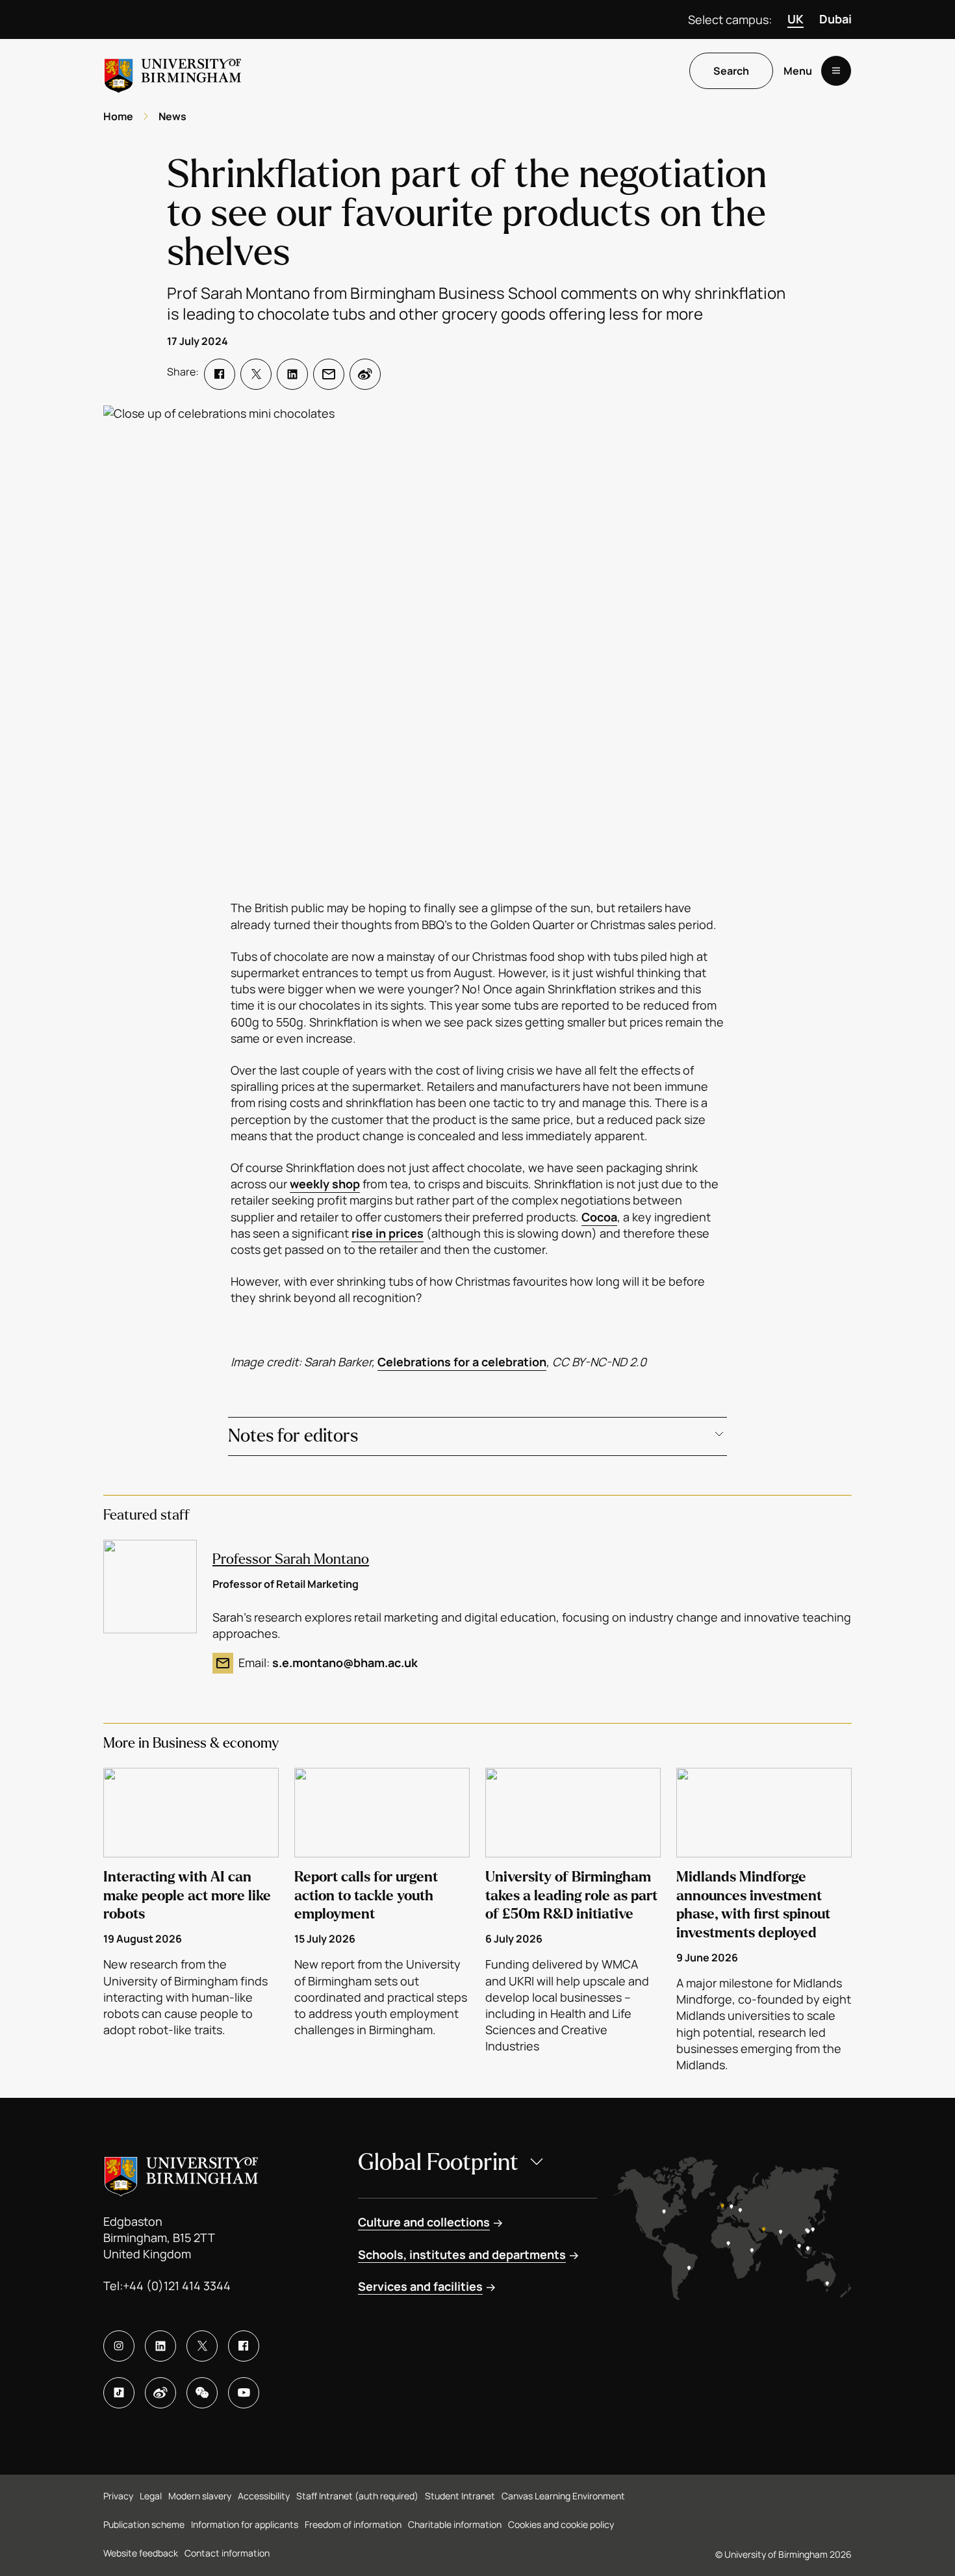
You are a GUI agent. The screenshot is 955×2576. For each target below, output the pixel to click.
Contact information (227, 2553)
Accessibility (264, 2496)
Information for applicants (245, 2524)
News (172, 116)
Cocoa (599, 1217)
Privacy (118, 2496)
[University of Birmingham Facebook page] (244, 2346)
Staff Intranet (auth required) (357, 2496)
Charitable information (455, 2524)
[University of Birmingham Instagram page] (119, 2346)
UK (796, 19)
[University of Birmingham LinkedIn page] (160, 2346)
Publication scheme (144, 2524)
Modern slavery (200, 2496)
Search (731, 71)
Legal (151, 2496)
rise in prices (388, 1233)
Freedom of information (353, 2524)
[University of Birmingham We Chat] (202, 2393)
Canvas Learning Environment (563, 2496)
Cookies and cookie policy (561, 2524)
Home (118, 116)
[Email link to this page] (329, 374)
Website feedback (141, 2553)
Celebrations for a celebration (462, 1362)
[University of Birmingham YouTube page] (244, 2393)
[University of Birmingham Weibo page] (160, 2393)
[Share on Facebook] (220, 374)
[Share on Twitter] (256, 374)
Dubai (835, 19)
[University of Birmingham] (173, 70)
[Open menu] (836, 71)
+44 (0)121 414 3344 (177, 2286)
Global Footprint (438, 2162)
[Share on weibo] (365, 374)
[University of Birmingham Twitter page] (202, 2346)
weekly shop (325, 1184)
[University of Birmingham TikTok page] (119, 2393)
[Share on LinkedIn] (292, 374)
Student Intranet (460, 2496)
